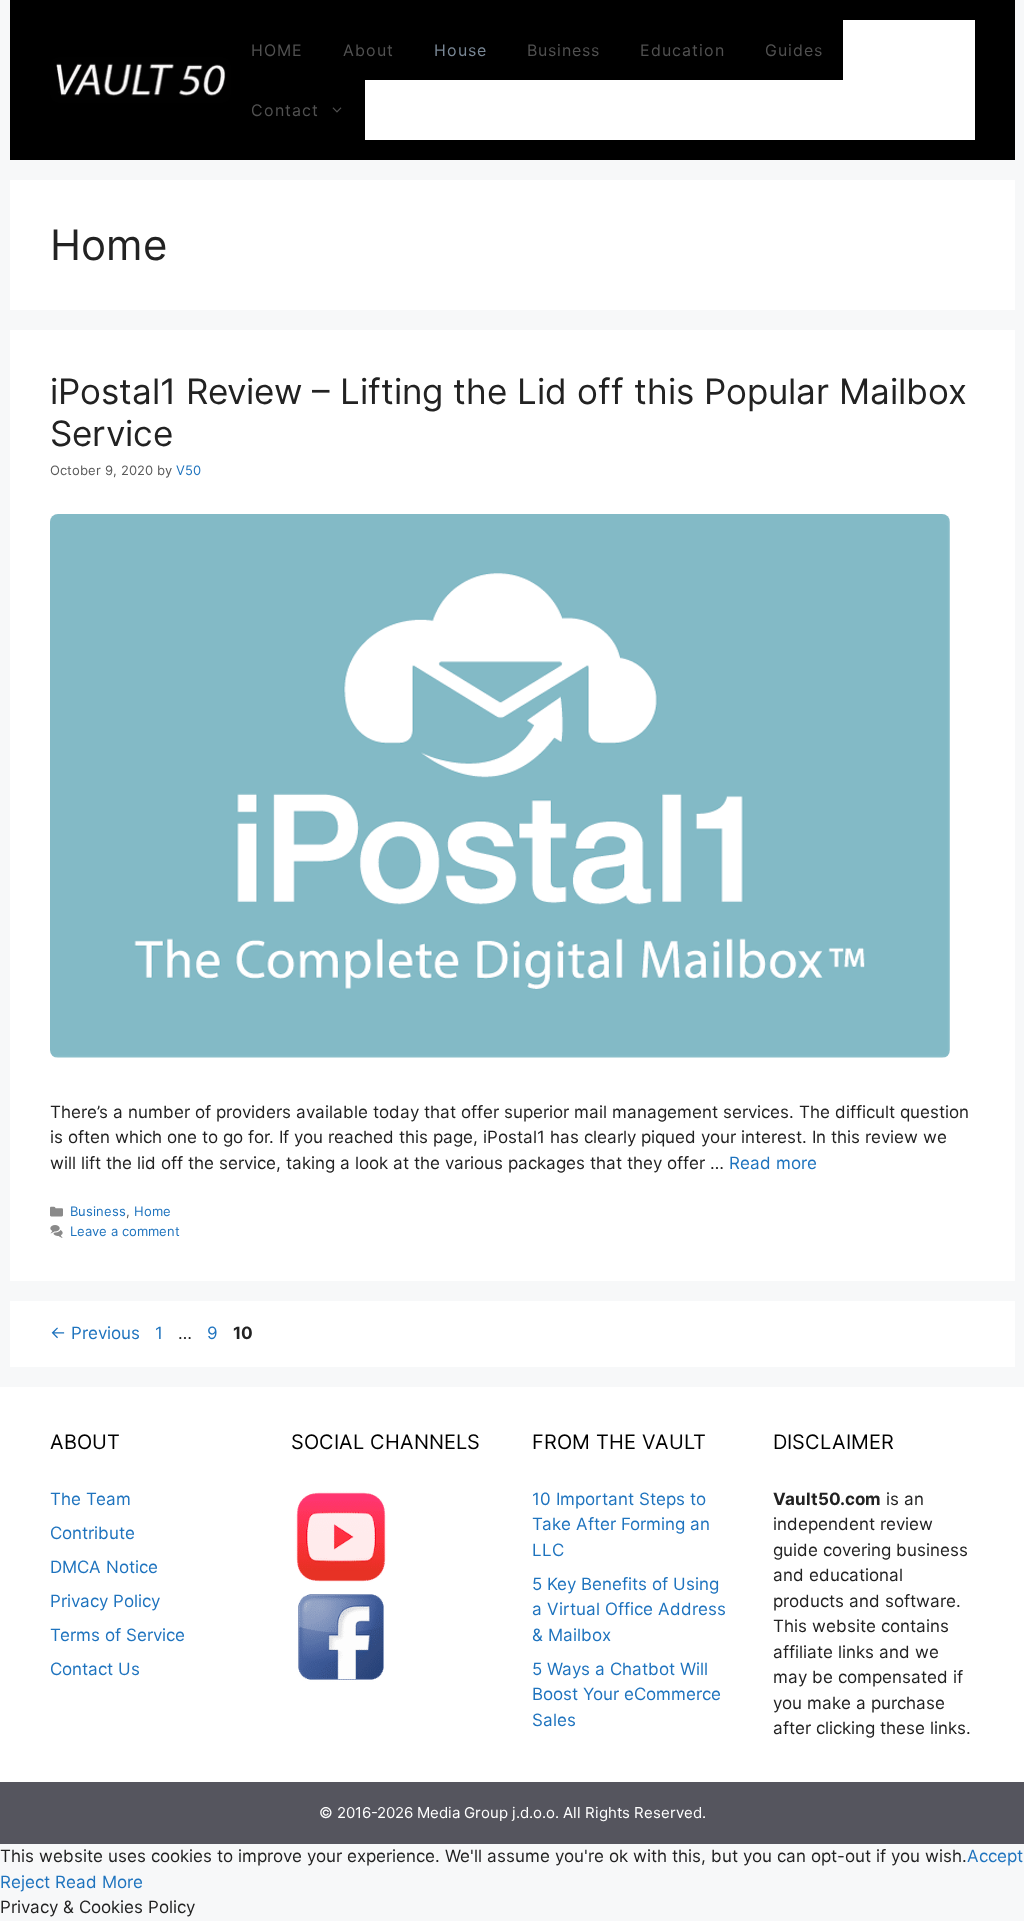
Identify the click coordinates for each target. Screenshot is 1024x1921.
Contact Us (95, 1669)
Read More (99, 1882)
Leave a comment (125, 1231)
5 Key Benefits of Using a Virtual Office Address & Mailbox (629, 1609)
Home (152, 1211)
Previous (95, 1333)
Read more (773, 1163)
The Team (90, 1499)
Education (682, 50)
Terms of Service (117, 1635)
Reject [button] (25, 1882)
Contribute (92, 1533)
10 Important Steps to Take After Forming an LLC (621, 1524)
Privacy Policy (105, 1601)
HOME (277, 50)
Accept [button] (995, 1856)
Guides (794, 50)
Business (563, 50)
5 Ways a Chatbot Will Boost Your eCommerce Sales (626, 1694)
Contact (285, 110)
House (460, 50)
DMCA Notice (104, 1567)
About (368, 50)
